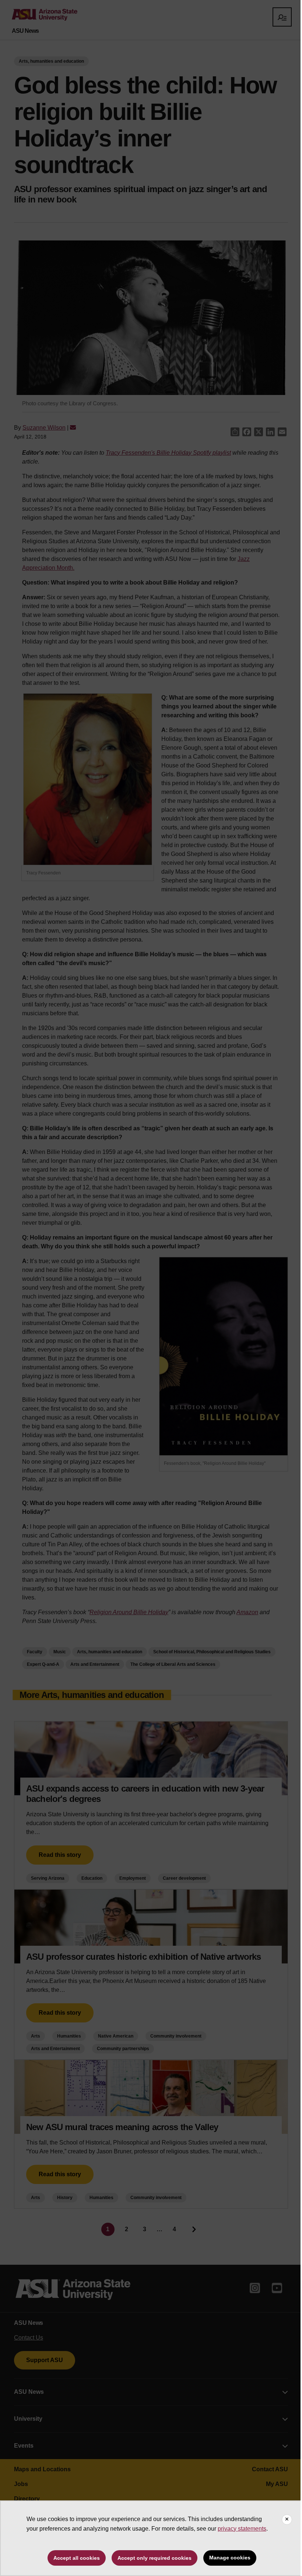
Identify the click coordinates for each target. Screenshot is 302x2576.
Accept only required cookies (154, 2558)
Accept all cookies (77, 2558)
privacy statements (242, 2529)
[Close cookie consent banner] (287, 2520)
